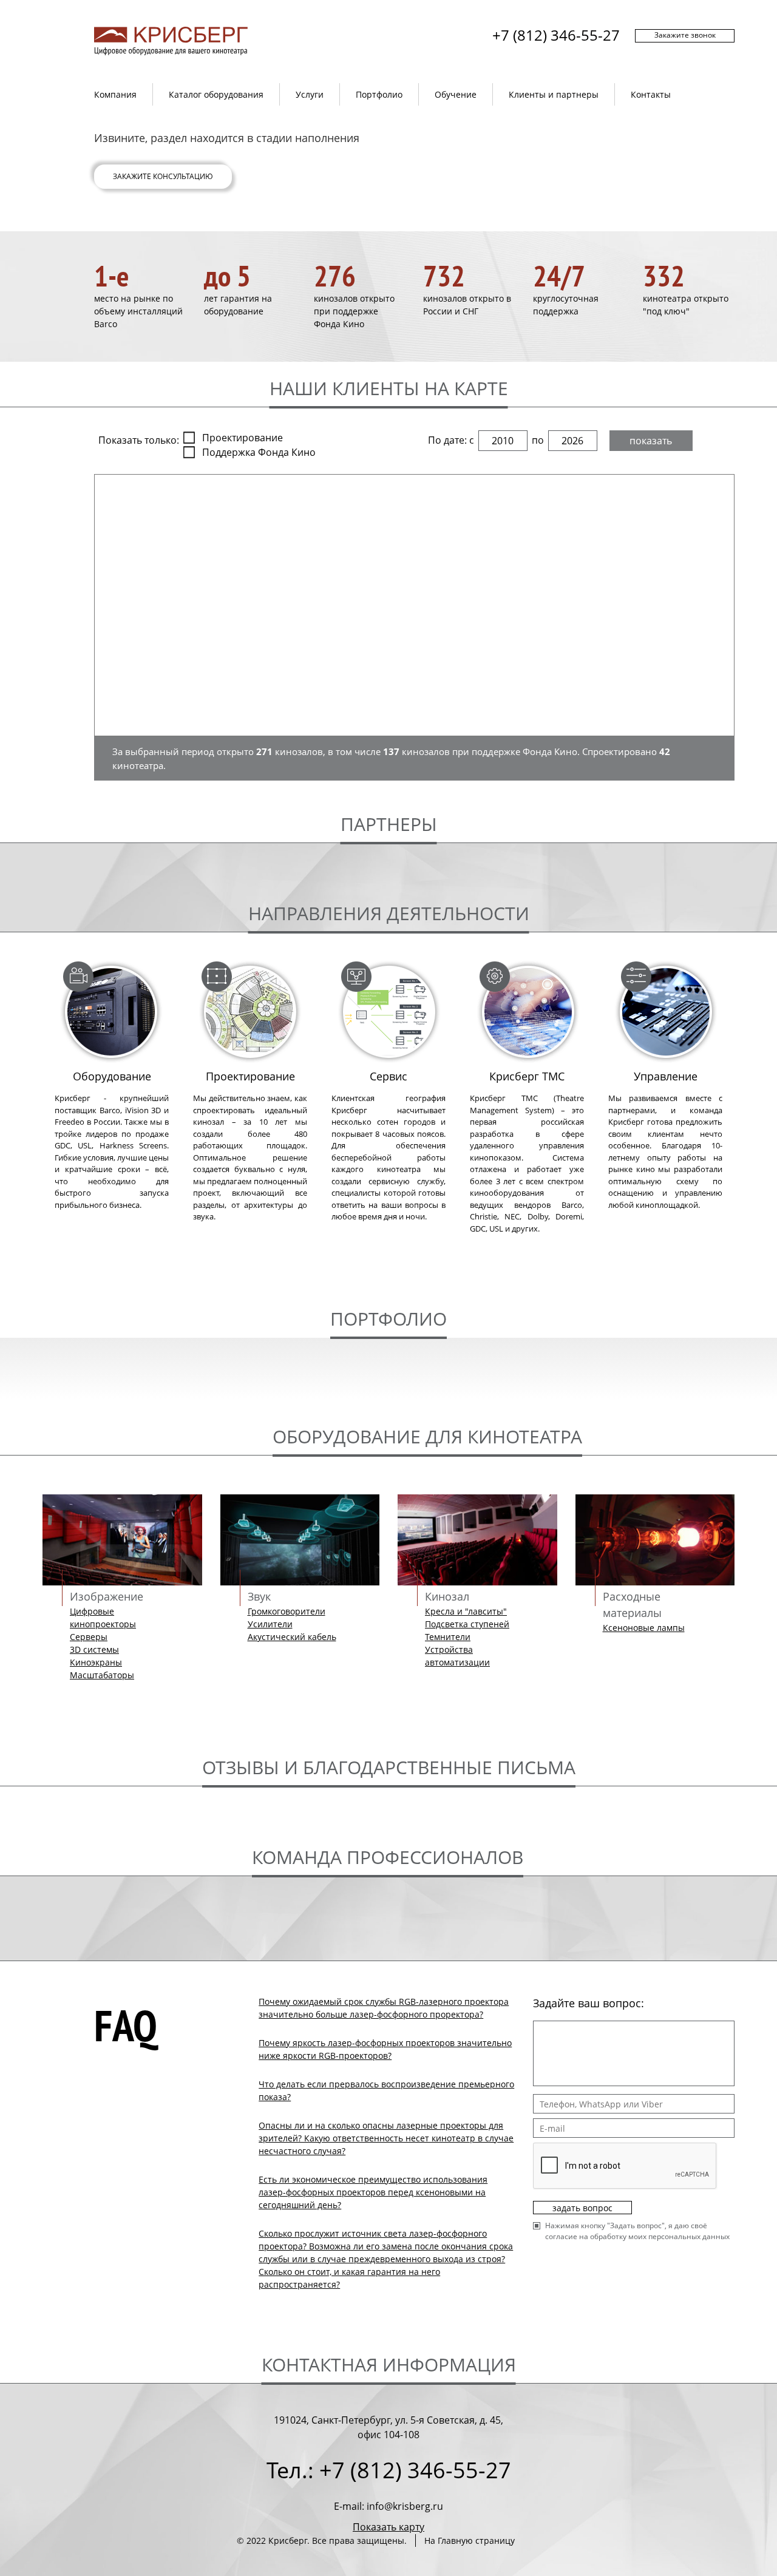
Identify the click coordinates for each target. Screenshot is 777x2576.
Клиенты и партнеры (554, 94)
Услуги (310, 94)
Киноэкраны (96, 1662)
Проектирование (243, 438)
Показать (651, 441)
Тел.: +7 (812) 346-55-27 (389, 2470)
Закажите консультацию (163, 176)
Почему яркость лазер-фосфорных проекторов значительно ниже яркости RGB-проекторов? (385, 2049)
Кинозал (447, 1596)
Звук (259, 1596)
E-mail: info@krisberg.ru (388, 2506)
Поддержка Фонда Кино (259, 452)
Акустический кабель (292, 1637)
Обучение (456, 94)
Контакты (651, 94)
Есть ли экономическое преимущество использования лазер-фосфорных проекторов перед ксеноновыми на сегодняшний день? (373, 2192)
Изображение (107, 1596)
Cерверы (89, 1637)
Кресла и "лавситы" (466, 1611)
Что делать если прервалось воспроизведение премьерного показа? (386, 2090)
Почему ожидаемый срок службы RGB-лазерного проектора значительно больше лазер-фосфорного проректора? (384, 2008)
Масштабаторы (102, 1675)
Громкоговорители (287, 1611)
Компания (115, 94)
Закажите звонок (685, 35)
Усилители (270, 1624)
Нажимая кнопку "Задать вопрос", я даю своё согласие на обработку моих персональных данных (637, 2231)
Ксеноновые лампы (644, 1628)
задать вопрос (582, 2208)
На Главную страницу (470, 2540)
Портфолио (379, 94)
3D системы (94, 1649)
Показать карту (388, 2527)
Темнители (448, 1637)
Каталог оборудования (216, 94)
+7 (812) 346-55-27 (556, 35)
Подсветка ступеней (467, 1624)
